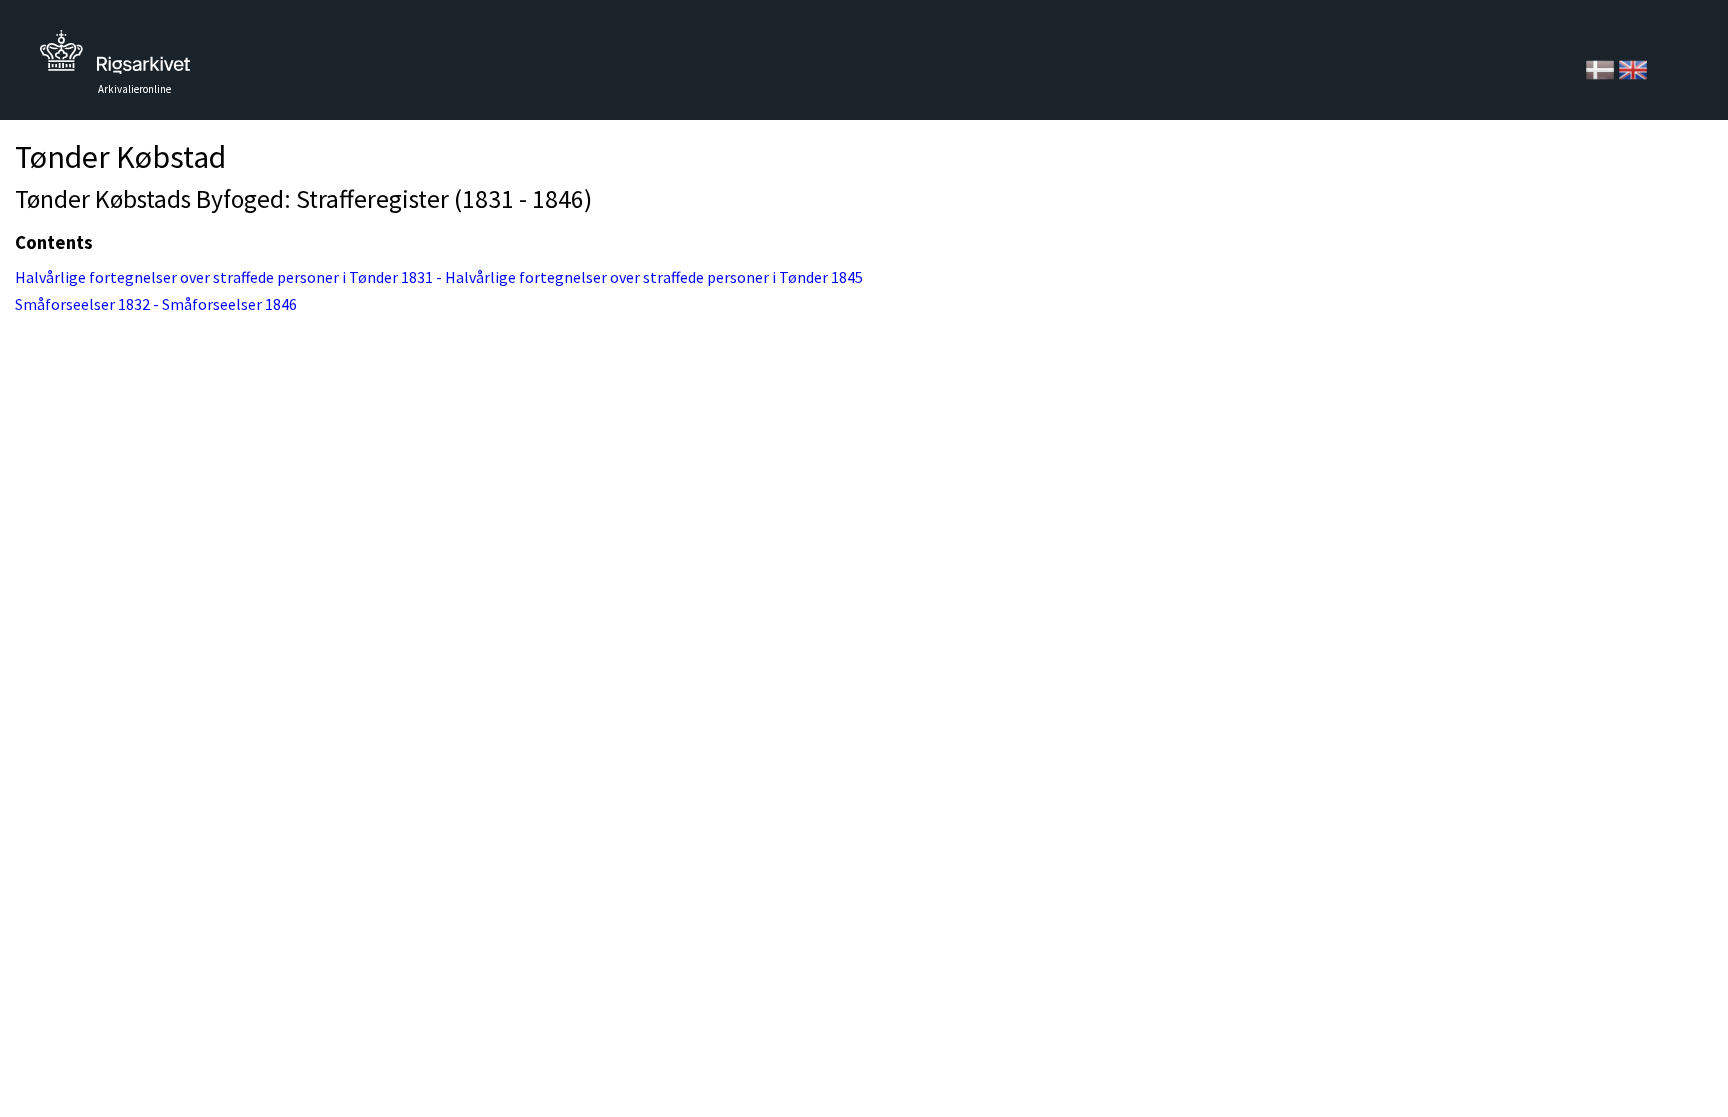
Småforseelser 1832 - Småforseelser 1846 (156, 304)
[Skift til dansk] (1601, 68)
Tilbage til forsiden (115, 57)
